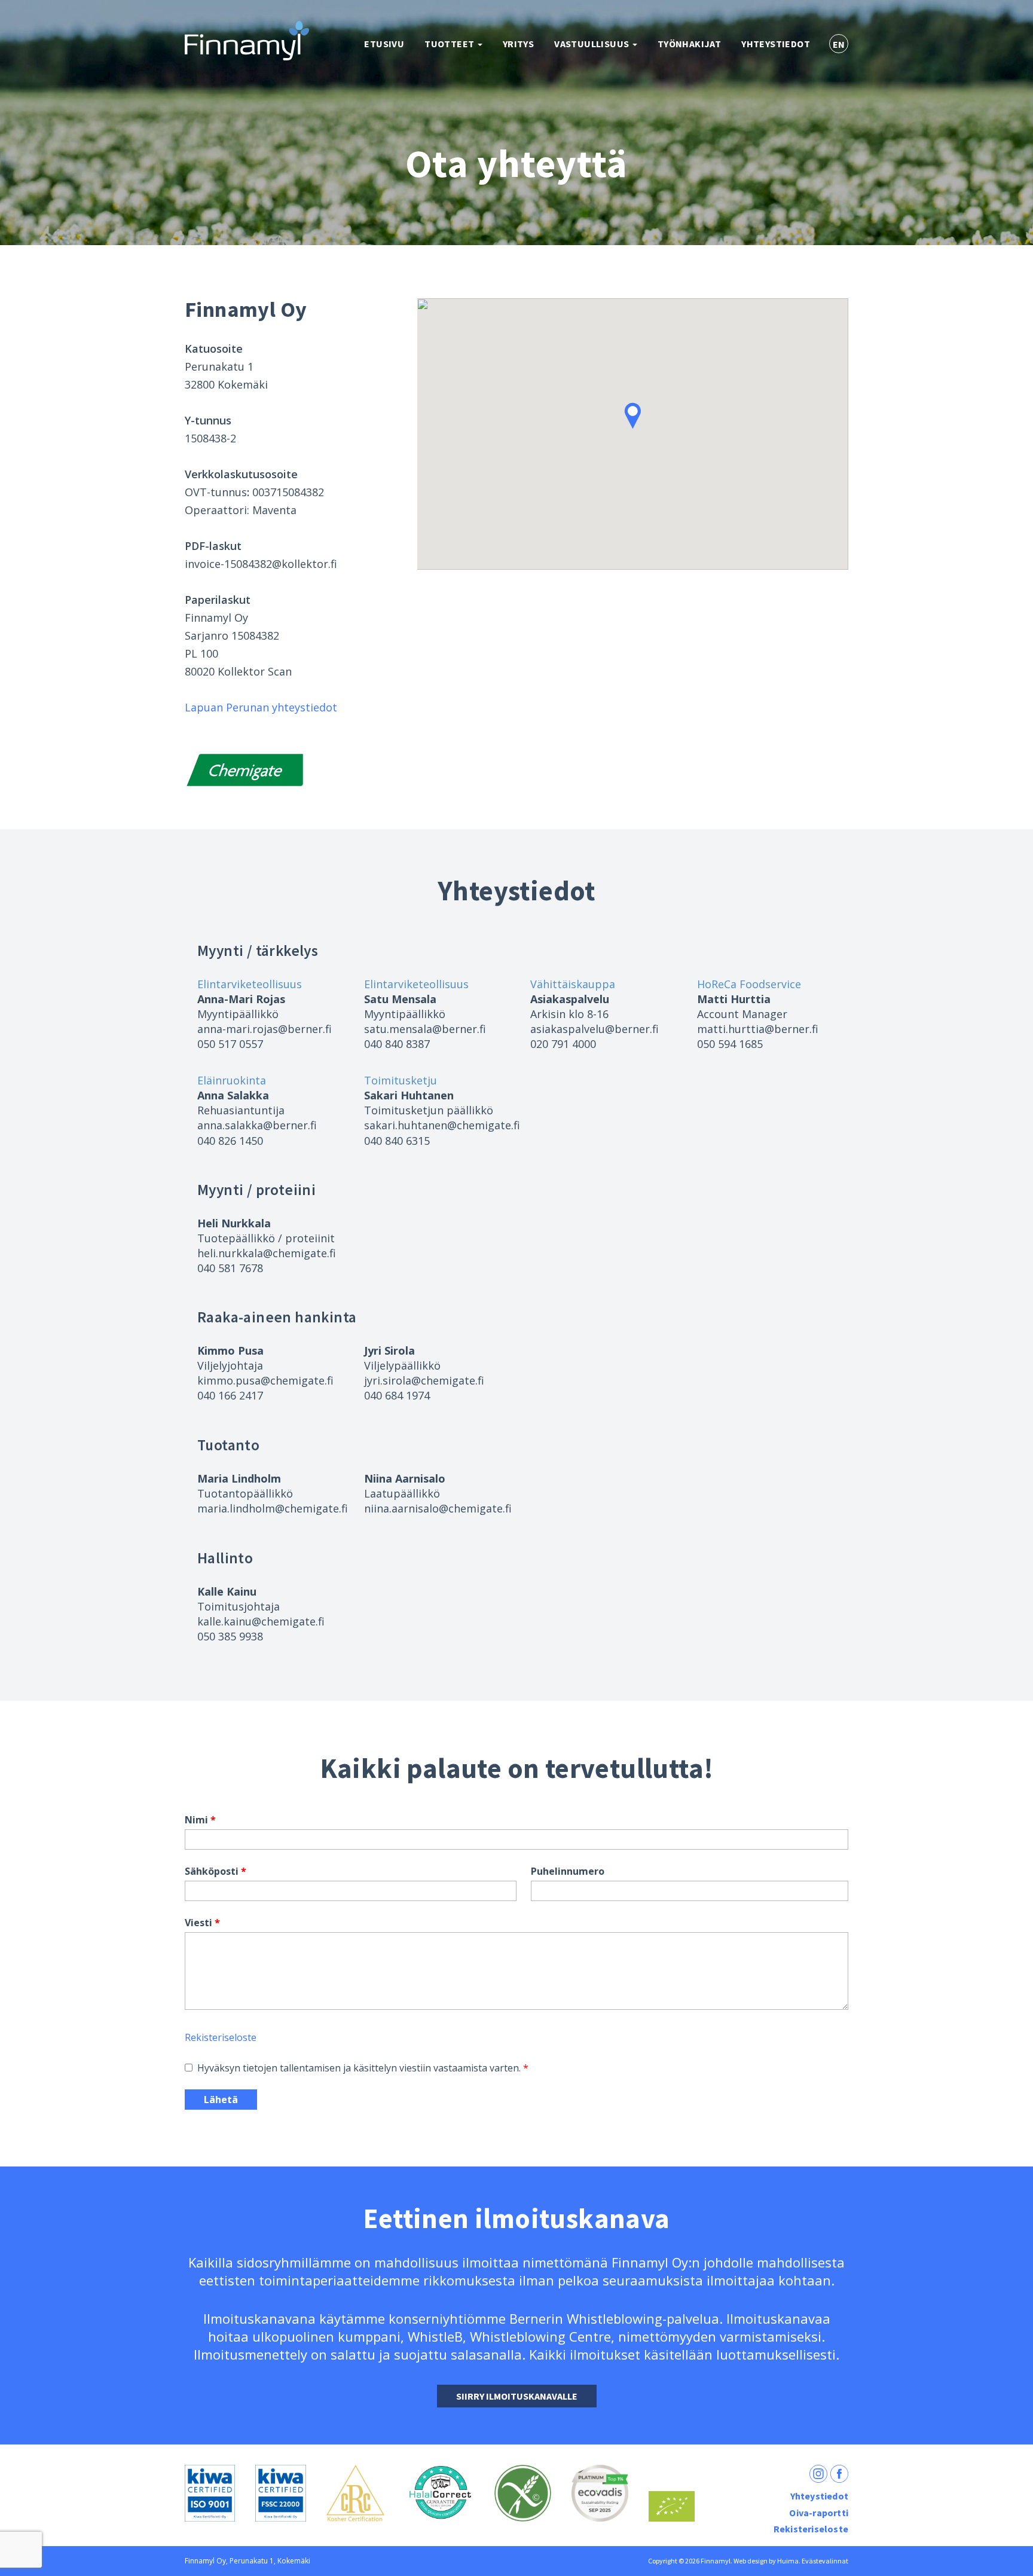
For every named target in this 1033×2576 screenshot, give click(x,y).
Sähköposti (212, 1871)
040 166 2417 (230, 1395)
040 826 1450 (230, 1141)
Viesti (198, 1923)
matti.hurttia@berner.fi (758, 1029)
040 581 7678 (230, 1268)
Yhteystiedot (776, 44)
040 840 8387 (397, 1044)
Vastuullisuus (593, 44)
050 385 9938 (230, 1636)
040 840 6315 (397, 1141)
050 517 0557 (230, 1044)
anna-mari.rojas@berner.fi (265, 1029)
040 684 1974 (397, 1395)
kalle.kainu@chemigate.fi (261, 1621)
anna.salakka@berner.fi (257, 1125)
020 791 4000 (563, 1044)
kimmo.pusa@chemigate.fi (265, 1380)
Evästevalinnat (825, 2561)
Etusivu (384, 44)
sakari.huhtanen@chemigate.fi (442, 1125)
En (839, 44)
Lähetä (221, 2100)
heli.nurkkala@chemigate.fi (267, 1253)
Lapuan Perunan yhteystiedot (261, 707)
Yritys (518, 44)
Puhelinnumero (568, 1871)
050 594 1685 (730, 1044)
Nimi (196, 1820)
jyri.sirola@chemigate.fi (424, 1380)
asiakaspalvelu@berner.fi (595, 1029)
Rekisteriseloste (221, 2037)
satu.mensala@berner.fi (425, 1029)
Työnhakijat (689, 44)
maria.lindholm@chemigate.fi (273, 1508)
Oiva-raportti (819, 2513)
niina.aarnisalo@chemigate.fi (438, 1508)
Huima (788, 2561)
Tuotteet (450, 44)
